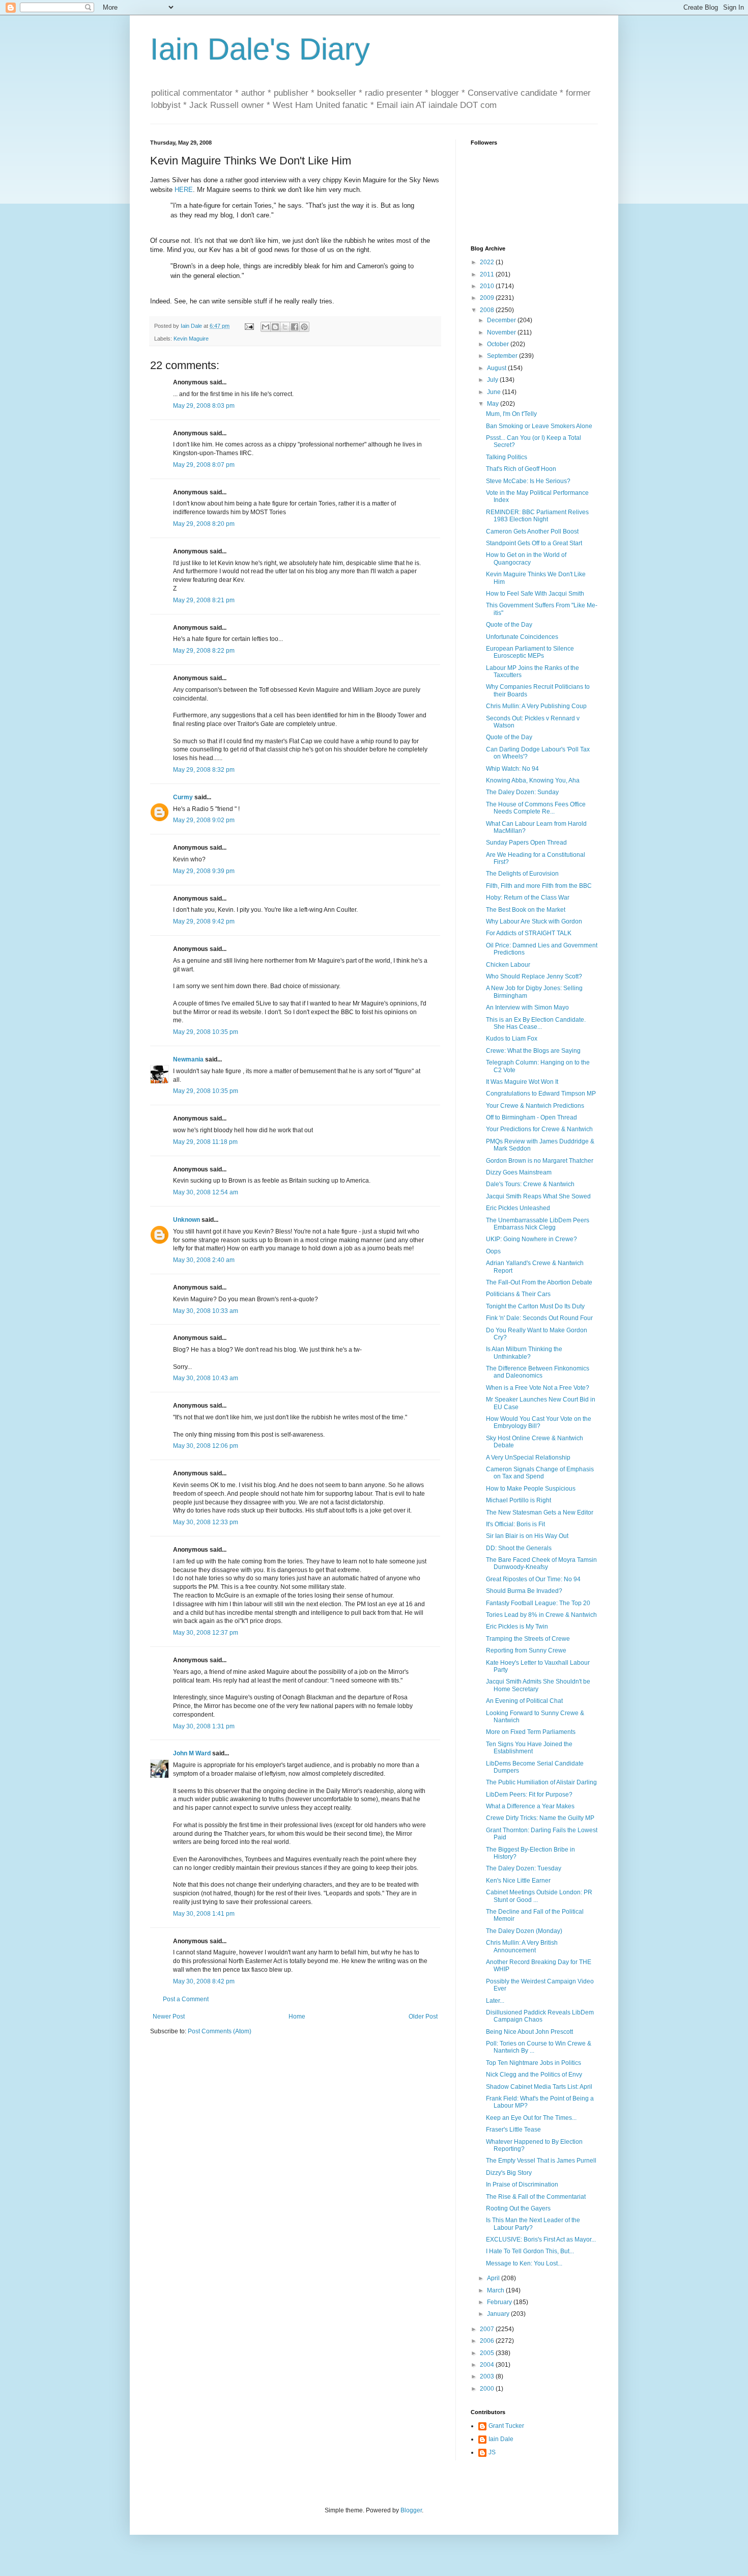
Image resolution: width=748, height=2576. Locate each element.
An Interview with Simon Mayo (527, 1007)
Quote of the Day (509, 625)
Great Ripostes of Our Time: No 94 (533, 1579)
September (503, 356)
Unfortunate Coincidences (522, 637)
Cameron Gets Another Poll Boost (532, 531)
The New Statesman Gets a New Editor (540, 1513)
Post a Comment (186, 1999)
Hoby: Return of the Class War (528, 898)
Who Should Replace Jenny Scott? (534, 976)
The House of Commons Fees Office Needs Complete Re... (536, 808)
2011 (488, 274)
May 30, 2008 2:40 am (204, 1260)
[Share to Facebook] (295, 327)
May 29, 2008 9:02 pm (204, 820)
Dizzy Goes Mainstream (519, 1172)
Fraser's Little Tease (513, 2130)
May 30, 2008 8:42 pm (204, 1981)
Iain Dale (501, 2439)
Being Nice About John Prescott (529, 2032)
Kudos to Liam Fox (512, 1039)
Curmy (183, 797)
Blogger (411, 2510)
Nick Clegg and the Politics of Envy (534, 2075)
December (502, 320)
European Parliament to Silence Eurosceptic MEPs (530, 652)
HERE (184, 190)
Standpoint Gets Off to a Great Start (534, 543)
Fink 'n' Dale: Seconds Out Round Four (539, 1318)
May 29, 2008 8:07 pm (204, 465)
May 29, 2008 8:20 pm (204, 524)
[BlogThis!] (275, 327)
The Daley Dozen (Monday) (524, 1931)
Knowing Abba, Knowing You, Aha (533, 780)
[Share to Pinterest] (304, 327)
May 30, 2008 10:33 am (206, 1311)
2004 (488, 2365)
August (497, 368)
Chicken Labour (508, 965)
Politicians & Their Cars (518, 1294)
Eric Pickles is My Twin (517, 1627)
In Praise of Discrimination (522, 2185)
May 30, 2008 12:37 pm (206, 1633)
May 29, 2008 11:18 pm (205, 1142)
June (495, 392)
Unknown (186, 1220)
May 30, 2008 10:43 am (206, 1378)
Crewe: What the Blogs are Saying (533, 1051)
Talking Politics (507, 457)
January (499, 2314)
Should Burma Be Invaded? (524, 1591)
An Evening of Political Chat (524, 1701)
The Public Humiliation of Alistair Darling (541, 1782)
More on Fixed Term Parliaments (531, 1732)
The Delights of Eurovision (522, 874)
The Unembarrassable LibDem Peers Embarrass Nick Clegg (538, 1224)
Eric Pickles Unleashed (518, 1208)
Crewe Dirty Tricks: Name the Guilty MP (540, 1818)
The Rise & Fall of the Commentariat (536, 2197)
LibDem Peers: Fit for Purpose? (529, 1795)
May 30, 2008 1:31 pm (204, 1726)
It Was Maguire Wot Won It (522, 1082)
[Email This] (266, 327)
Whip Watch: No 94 (512, 769)
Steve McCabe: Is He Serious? (528, 481)
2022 (488, 262)
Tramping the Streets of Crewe (528, 1639)
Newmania (188, 1059)
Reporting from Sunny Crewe (526, 1650)
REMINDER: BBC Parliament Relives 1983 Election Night (537, 516)
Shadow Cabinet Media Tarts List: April (539, 2087)
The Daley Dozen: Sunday (522, 792)
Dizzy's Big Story (509, 2173)
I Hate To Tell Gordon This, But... (530, 2251)
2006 (488, 2341)
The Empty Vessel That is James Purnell (541, 2161)
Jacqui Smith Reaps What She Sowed (538, 1196)
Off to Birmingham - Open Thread (531, 1117)
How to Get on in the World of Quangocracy (526, 558)
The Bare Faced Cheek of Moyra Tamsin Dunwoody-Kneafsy (541, 1563)
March (496, 2290)
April (494, 2278)
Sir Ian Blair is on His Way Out (527, 1536)
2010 (488, 286)
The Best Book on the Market (526, 910)
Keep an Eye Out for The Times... (531, 2118)
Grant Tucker (506, 2426)
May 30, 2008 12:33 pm (206, 1522)
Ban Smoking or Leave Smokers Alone (539, 426)
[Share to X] (285, 327)
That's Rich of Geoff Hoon (521, 469)
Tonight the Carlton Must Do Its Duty (535, 1306)
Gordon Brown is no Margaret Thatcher (540, 1161)
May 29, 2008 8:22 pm (204, 651)
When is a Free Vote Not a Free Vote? (538, 1388)
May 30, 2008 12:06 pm (206, 1446)
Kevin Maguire (191, 339)
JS (492, 2452)
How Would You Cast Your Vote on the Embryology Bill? (539, 1422)
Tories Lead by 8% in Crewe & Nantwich (541, 1615)
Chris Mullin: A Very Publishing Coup (536, 706)
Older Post (423, 2017)
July (493, 380)
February (500, 2302)
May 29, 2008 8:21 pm (204, 600)
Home (297, 2017)
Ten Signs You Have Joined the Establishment (529, 1748)
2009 (488, 298)
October (499, 344)
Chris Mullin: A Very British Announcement (522, 1946)
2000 (488, 2389)
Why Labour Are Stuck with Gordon (534, 921)
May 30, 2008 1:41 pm (204, 1914)
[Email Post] (249, 326)
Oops (493, 1251)
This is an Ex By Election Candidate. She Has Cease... (536, 1023)
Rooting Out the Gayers (518, 2208)
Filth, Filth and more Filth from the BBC (539, 886)
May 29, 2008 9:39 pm (204, 871)
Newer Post (169, 2017)
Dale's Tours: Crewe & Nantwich (530, 1184)
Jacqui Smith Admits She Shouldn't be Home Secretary (538, 1685)
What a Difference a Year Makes (530, 1806)
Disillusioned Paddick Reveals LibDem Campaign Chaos (540, 2016)
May (494, 404)
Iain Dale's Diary (260, 49)
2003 (488, 2376)
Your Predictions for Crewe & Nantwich (539, 1129)
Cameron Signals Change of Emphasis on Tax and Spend (540, 1473)
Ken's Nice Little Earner (518, 1881)
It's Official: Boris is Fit (515, 1524)
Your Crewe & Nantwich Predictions (535, 1106)
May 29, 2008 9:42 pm (204, 921)
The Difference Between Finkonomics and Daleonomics (538, 1372)
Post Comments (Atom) (220, 2031)
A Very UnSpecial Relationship (528, 1458)
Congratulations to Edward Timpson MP (541, 1094)
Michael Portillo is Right (519, 1500)
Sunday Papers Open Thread (526, 843)
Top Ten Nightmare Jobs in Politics (534, 2063)
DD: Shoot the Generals (519, 1548)
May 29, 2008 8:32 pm (204, 770)
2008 (488, 310)
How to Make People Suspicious (531, 1489)
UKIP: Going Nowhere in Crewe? (531, 1239)
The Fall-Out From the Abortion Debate (539, 1282)
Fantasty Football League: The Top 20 (538, 1603)
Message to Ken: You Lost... (524, 2263)
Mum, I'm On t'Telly (511, 414)
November (502, 332)
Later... (495, 2001)
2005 (488, 2353)
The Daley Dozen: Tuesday (524, 1868)
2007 (488, 2329)
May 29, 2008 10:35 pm (206, 1032)
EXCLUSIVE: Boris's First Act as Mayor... (541, 2239)
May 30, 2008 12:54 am (206, 1192)
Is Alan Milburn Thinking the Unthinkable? (524, 1353)
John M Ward (192, 1753)
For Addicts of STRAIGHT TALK (529, 933)
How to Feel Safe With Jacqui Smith (535, 594)
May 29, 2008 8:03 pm (204, 406)
